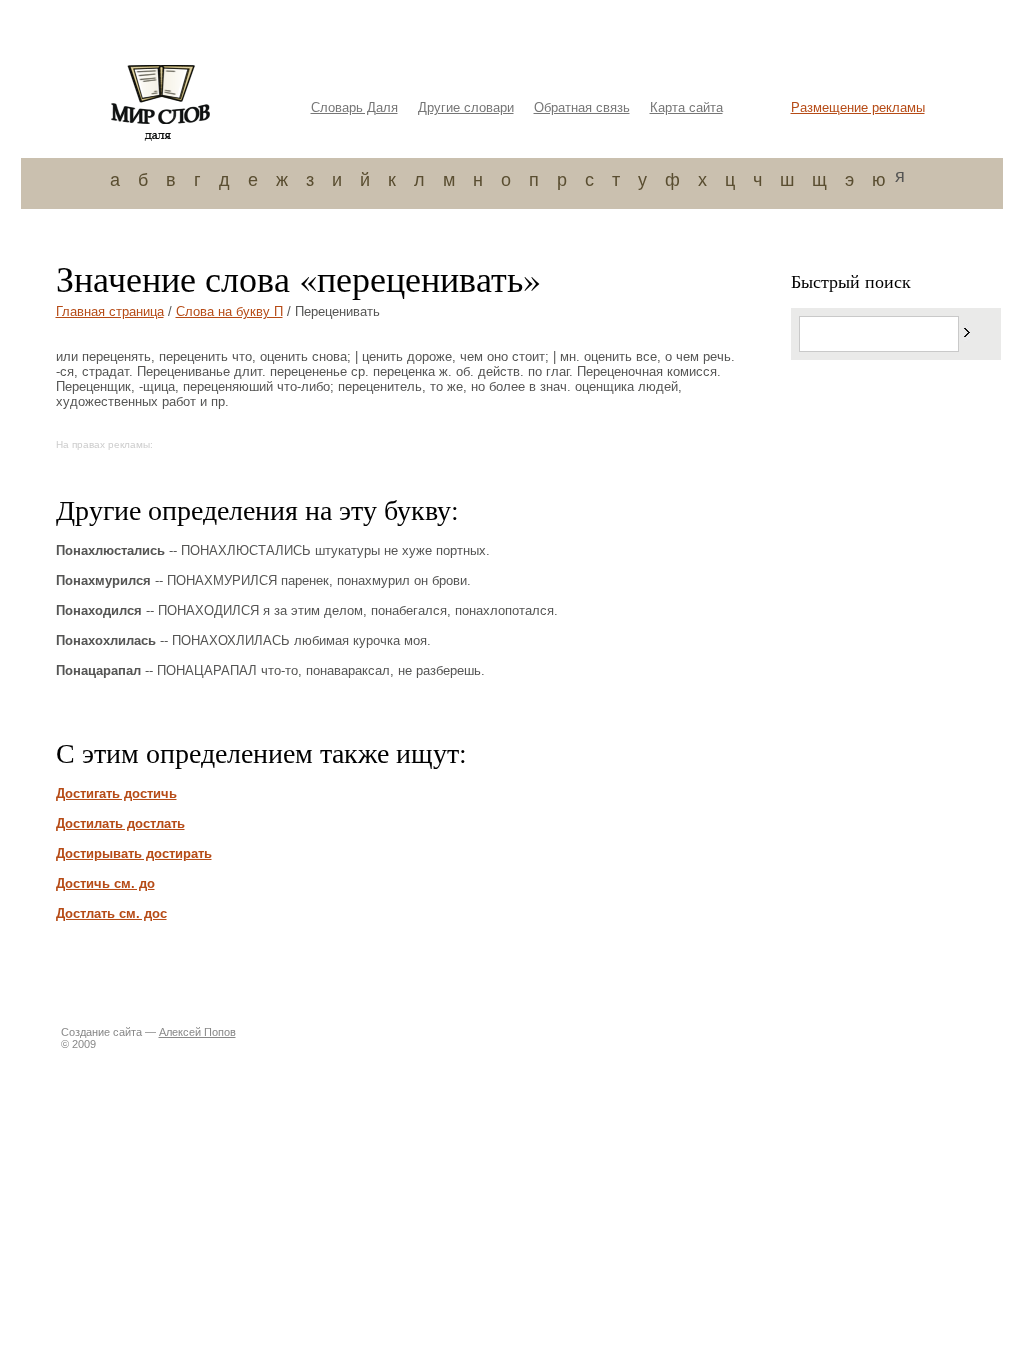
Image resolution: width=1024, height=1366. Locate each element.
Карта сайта (686, 107)
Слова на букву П (229, 311)
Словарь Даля (354, 107)
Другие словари (466, 107)
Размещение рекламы (858, 107)
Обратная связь (582, 107)
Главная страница (110, 311)
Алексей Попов (197, 1032)
